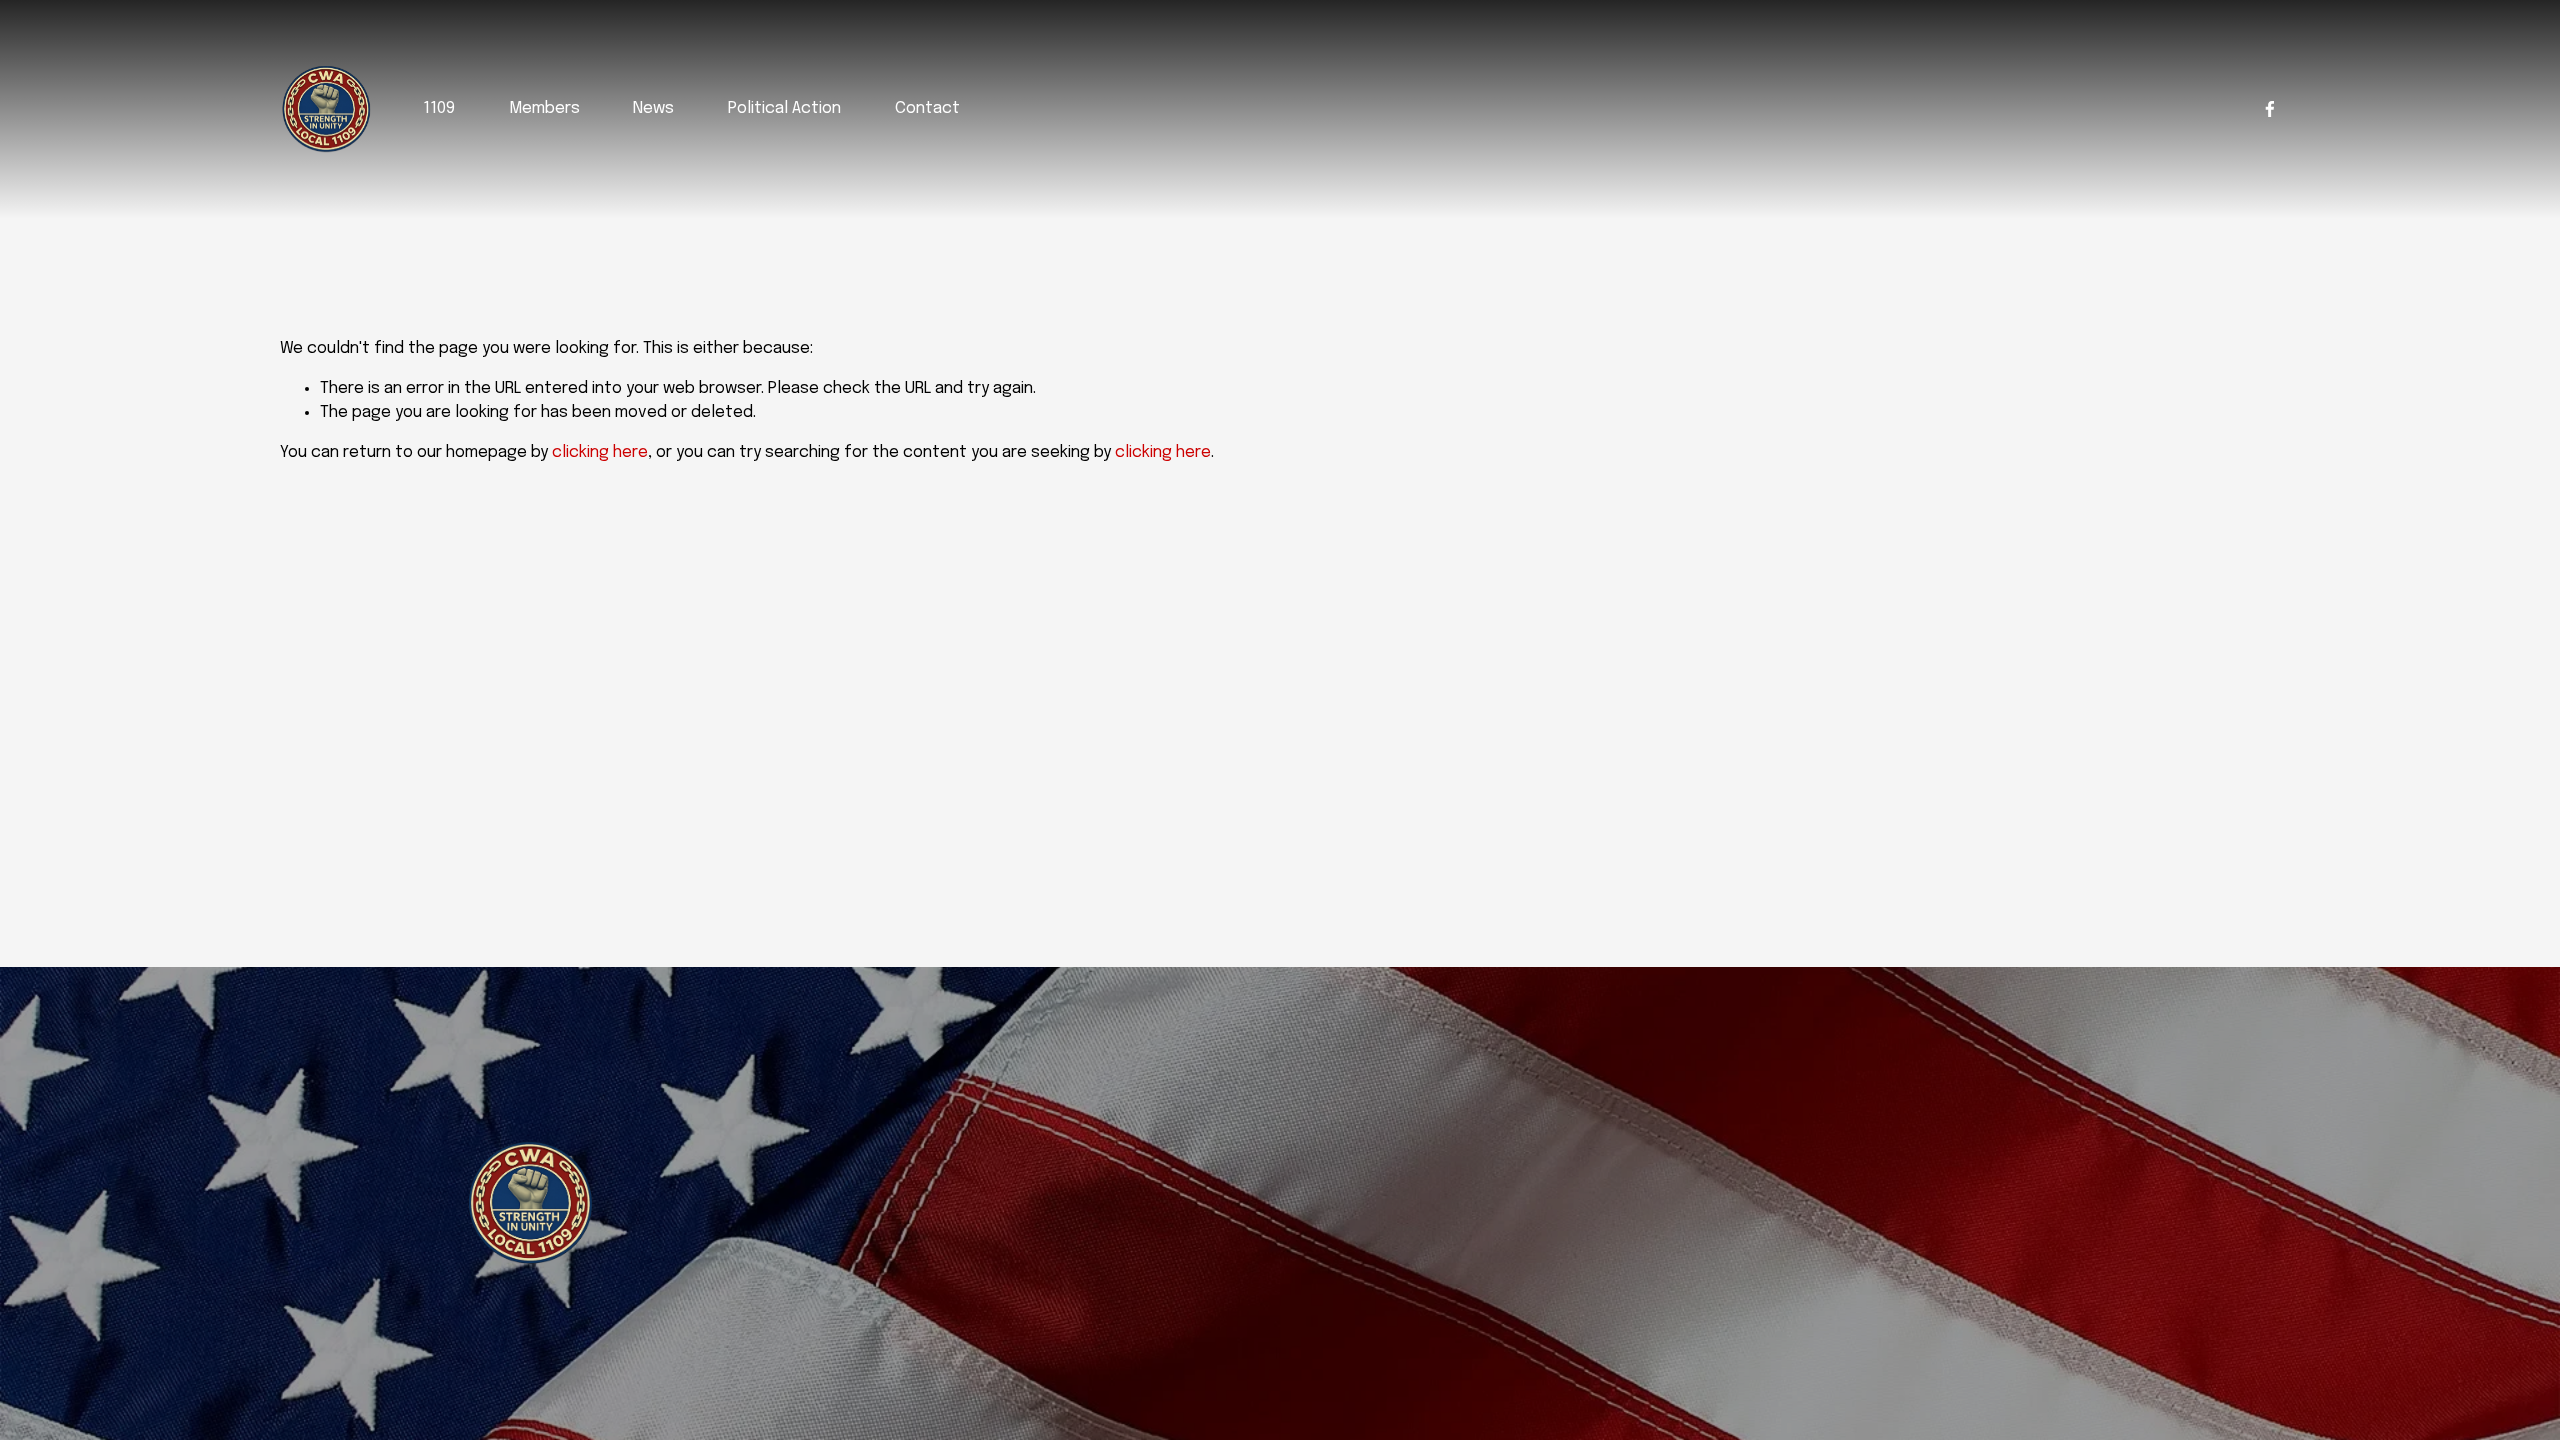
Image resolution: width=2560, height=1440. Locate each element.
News (653, 108)
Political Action (784, 108)
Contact (927, 108)
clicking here (600, 452)
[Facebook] (2270, 109)
